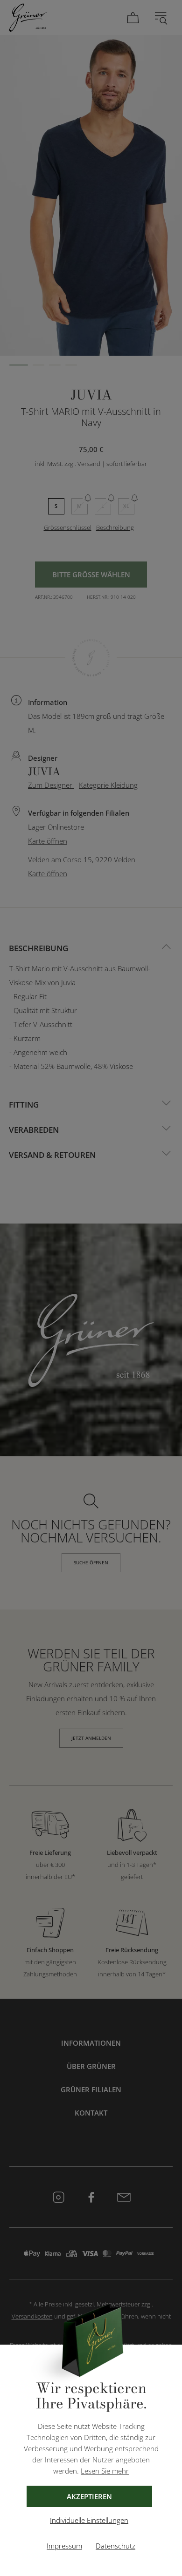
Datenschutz (115, 2546)
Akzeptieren (89, 2496)
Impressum (64, 2546)
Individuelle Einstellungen (89, 2520)
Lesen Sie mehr (105, 2471)
